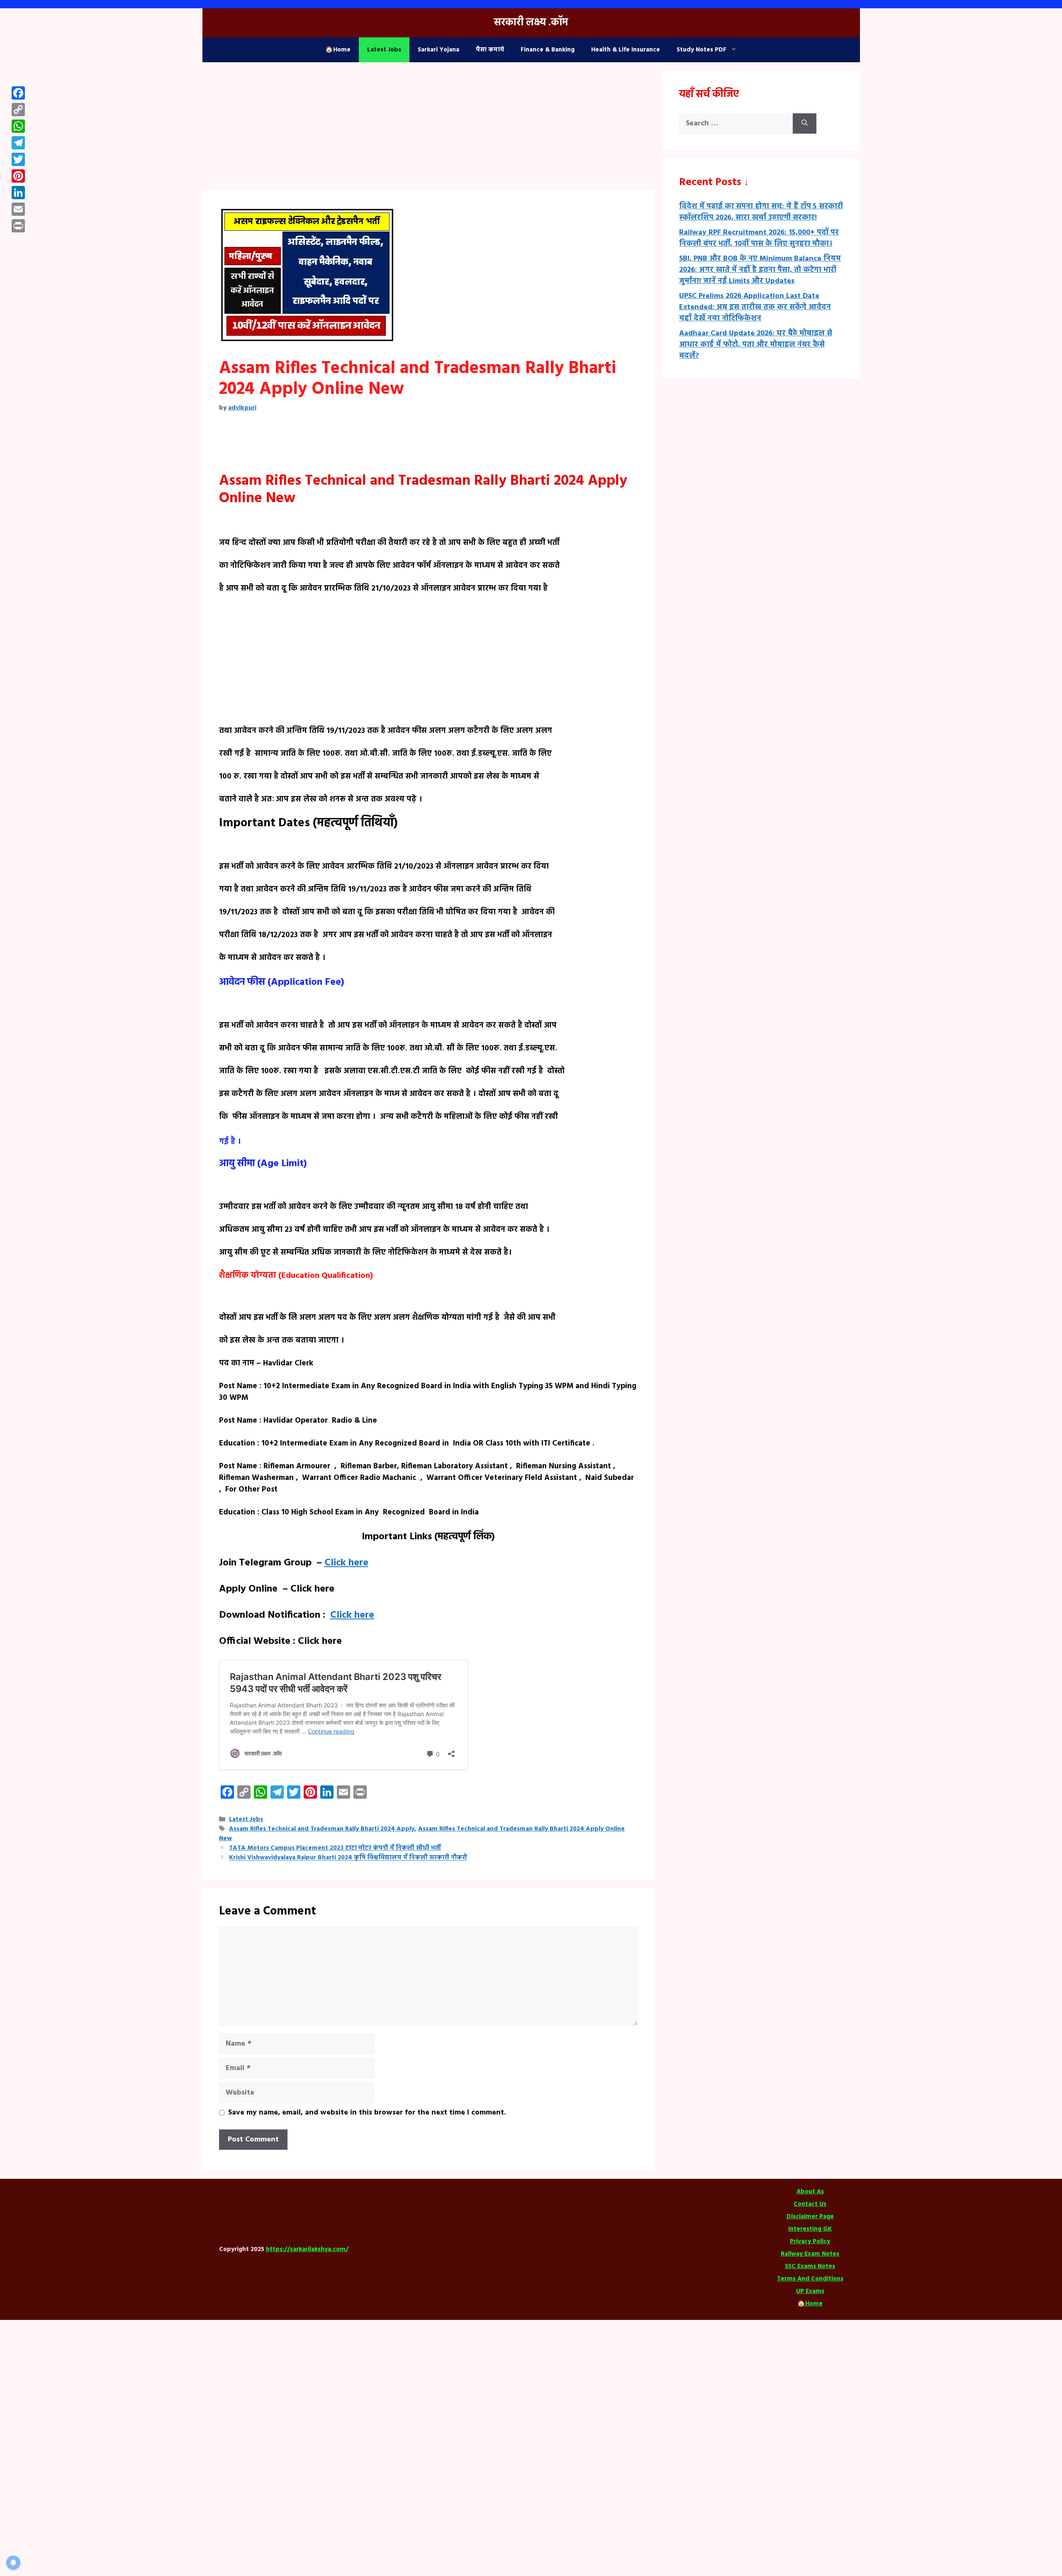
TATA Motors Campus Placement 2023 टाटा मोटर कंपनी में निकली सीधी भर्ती (335, 1848)
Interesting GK (810, 2229)
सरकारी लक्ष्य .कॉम (531, 23)
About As (810, 2192)
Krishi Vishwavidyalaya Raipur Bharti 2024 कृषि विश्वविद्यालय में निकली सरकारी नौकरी (348, 1858)
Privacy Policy (810, 2241)
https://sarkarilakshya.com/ (307, 2249)
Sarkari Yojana (438, 50)
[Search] (805, 123)
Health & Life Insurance (626, 50)
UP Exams (810, 2291)
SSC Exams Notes (810, 2266)
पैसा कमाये (490, 50)
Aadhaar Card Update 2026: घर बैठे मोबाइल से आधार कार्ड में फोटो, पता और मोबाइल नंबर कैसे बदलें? (756, 345)
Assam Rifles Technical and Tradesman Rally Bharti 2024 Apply (322, 1829)
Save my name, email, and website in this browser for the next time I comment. (367, 2113)
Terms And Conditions (810, 2279)
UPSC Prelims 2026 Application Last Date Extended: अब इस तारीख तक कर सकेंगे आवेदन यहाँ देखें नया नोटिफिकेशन (755, 307)
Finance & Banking (548, 50)
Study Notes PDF (702, 50)
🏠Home (338, 50)
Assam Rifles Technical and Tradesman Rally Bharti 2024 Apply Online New (422, 1834)
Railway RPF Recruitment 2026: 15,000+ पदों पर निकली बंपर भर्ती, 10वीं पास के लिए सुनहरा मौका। (759, 238)
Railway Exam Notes (810, 2254)
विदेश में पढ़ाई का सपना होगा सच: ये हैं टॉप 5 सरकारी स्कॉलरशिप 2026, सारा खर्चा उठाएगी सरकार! (761, 212)
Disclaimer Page (810, 2217)
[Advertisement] (429, 129)
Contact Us (810, 2204)
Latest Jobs (384, 50)
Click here (346, 1563)
